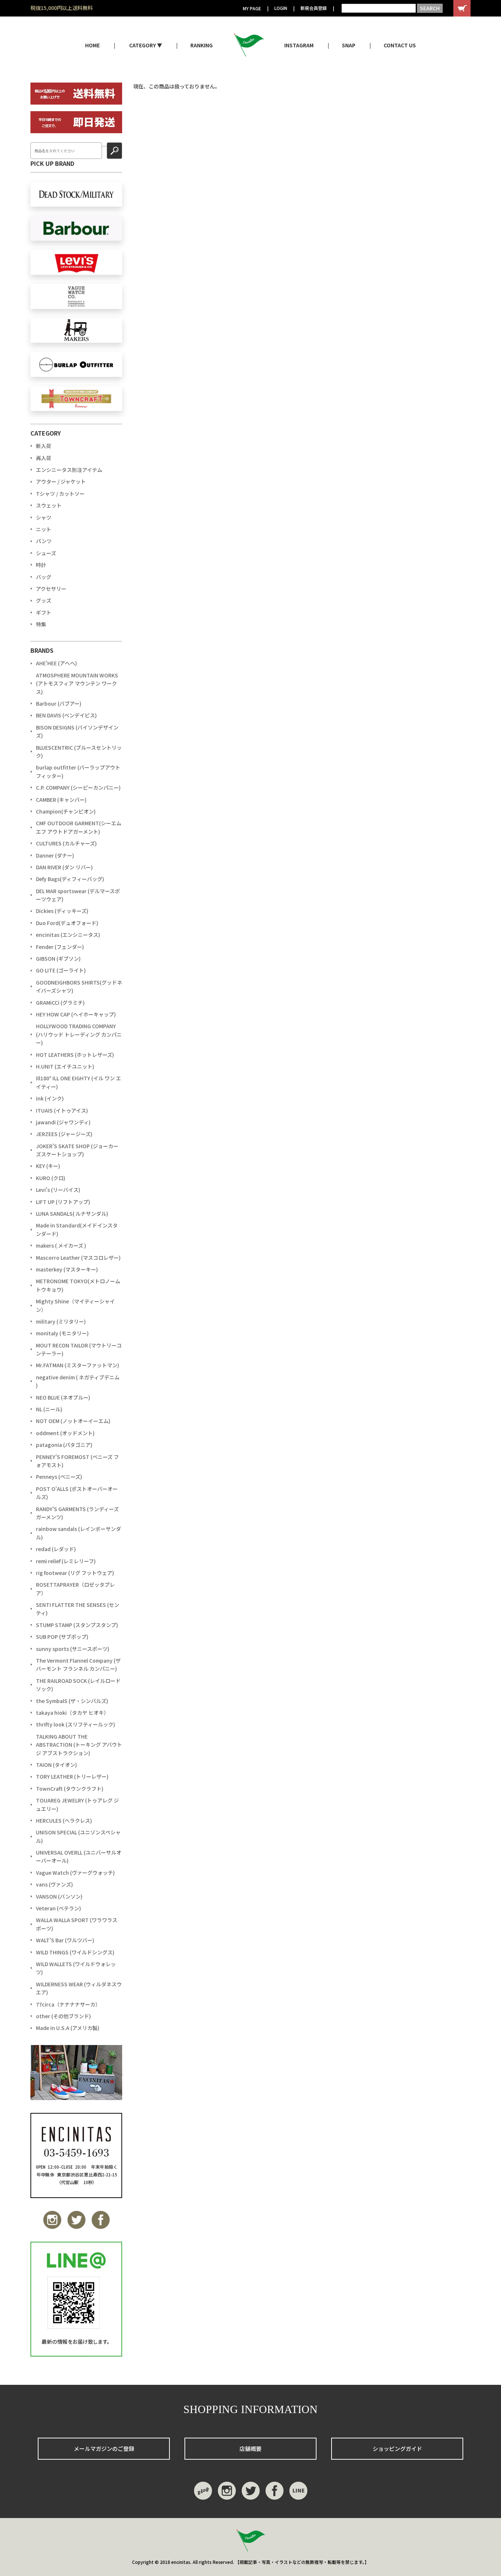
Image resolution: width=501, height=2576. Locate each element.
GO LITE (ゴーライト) (61, 970)
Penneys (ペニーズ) (59, 1477)
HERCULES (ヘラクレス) (64, 1820)
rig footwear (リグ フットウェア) (75, 1573)
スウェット (49, 505)
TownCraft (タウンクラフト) (70, 1789)
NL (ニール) (49, 1409)
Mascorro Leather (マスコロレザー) (78, 1258)
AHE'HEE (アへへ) (56, 663)
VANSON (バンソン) (59, 1896)
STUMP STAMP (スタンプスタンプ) (77, 1625)
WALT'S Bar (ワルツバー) (65, 1940)
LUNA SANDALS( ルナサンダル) (72, 1214)
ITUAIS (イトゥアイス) (62, 1110)
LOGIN (281, 8)
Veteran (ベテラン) (58, 1908)
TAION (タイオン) (56, 1765)
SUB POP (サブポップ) (62, 1637)
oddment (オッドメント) (65, 1433)
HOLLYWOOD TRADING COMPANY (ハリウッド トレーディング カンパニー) (79, 1034)
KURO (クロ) (51, 1178)
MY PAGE (252, 8)
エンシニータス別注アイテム (69, 470)
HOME (92, 45)
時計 (41, 565)
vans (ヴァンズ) (54, 1884)
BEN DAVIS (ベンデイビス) (66, 715)
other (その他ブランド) (63, 2016)
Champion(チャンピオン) (66, 811)
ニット (44, 529)
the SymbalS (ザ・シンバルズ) (72, 1701)
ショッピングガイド (397, 2448)
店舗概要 (251, 2448)
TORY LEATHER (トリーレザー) (72, 1776)
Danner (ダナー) (55, 855)
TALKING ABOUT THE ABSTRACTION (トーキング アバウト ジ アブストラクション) (79, 1745)
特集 (41, 624)
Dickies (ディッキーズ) (62, 911)
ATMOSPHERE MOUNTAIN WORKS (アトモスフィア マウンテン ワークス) (77, 683)
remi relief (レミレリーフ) (66, 1561)
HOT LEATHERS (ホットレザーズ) (75, 1055)
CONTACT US (400, 45)
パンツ (44, 541)
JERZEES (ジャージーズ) (64, 1134)
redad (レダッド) (56, 1549)
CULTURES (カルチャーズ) (66, 843)
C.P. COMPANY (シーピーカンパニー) (78, 787)
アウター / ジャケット (61, 481)
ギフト (44, 612)
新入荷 (44, 446)
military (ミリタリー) (61, 1321)
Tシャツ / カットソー (60, 494)
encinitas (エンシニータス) (68, 935)
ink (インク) (50, 1098)
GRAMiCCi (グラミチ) (60, 1003)
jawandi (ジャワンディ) (63, 1122)
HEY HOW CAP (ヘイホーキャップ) (76, 1014)
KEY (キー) (48, 1166)
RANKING (202, 45)
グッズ (44, 600)
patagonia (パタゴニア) (64, 1445)
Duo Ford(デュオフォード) (67, 923)
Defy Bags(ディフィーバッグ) (70, 879)
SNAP (349, 45)
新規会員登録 (314, 8)
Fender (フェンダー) (60, 947)
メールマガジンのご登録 (104, 2448)
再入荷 (44, 458)
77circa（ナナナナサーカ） (68, 2004)
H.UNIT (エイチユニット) (65, 1066)
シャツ (44, 517)
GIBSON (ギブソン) (58, 958)
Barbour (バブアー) (59, 703)
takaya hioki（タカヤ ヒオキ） (72, 1713)
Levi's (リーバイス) (58, 1190)
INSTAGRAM (299, 45)
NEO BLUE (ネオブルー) (63, 1397)
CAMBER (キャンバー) (61, 800)
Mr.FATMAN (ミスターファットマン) (78, 1365)
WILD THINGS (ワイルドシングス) (75, 1952)
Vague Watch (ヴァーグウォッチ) (75, 1873)
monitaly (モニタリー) (62, 1333)
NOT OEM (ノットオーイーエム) (73, 1421)
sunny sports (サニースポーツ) (73, 1649)
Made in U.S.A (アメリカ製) (68, 2028)
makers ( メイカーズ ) (61, 1245)
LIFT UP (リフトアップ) (63, 1202)
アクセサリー (51, 589)
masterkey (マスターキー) (67, 1269)
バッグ (44, 577)
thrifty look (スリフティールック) (76, 1724)
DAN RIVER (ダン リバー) (64, 867)
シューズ (46, 553)
